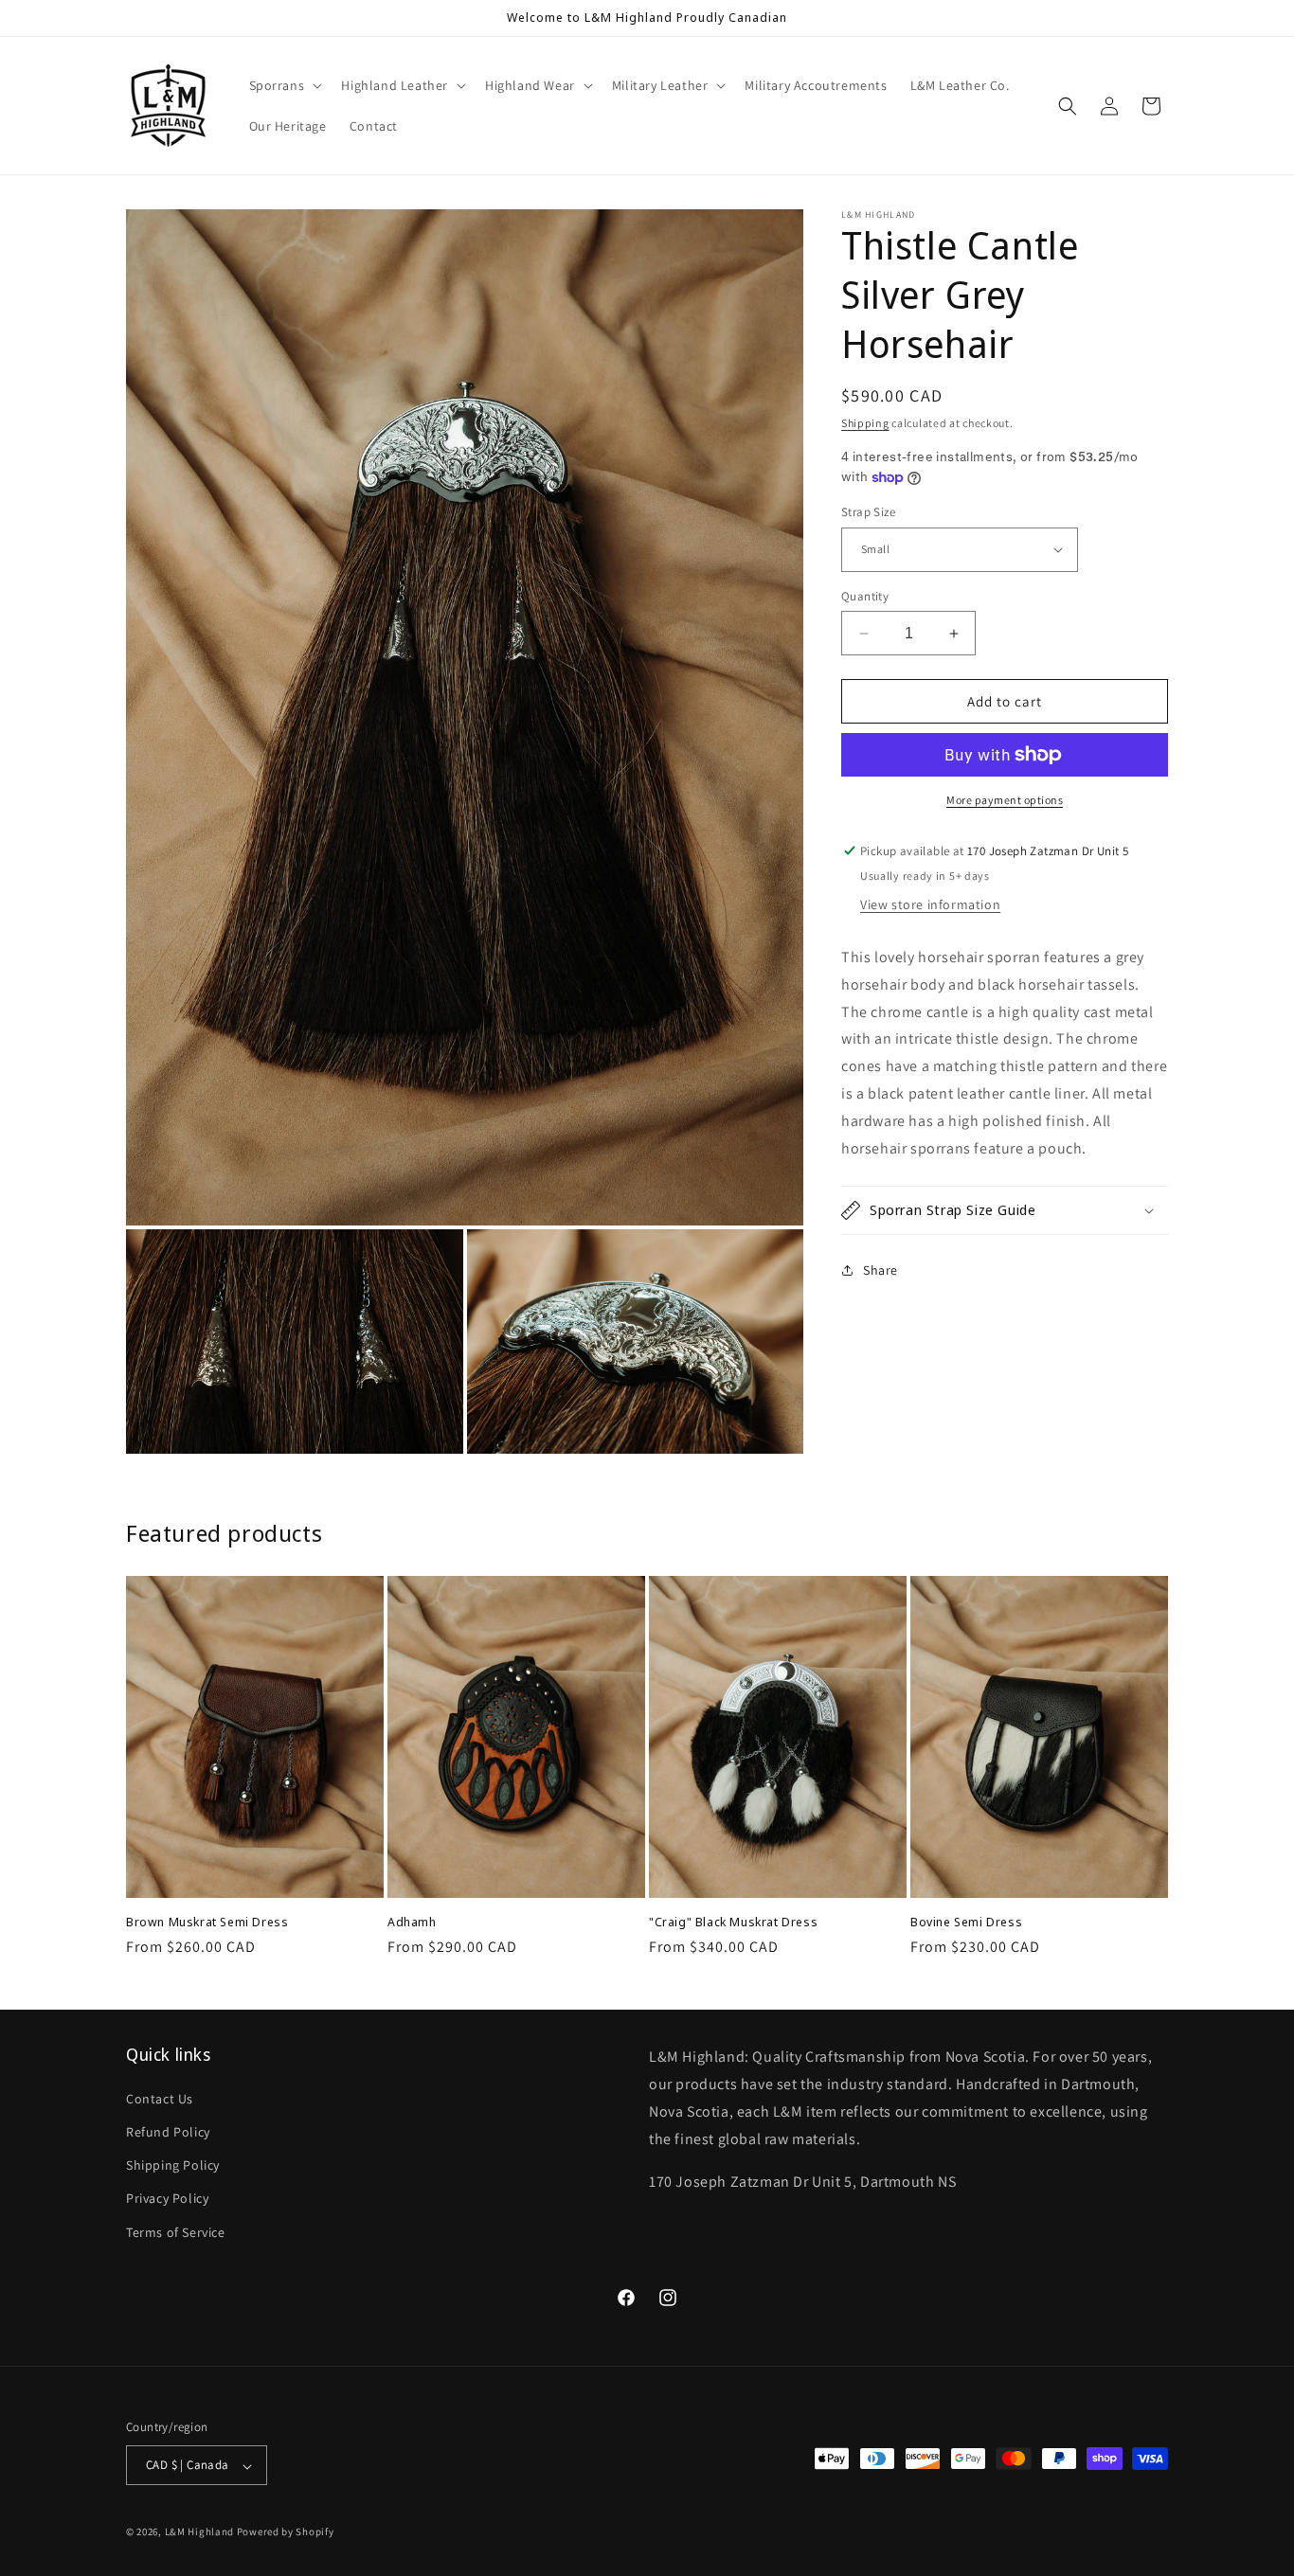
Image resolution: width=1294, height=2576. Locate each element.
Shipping (865, 423)
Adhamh (412, 1922)
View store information (930, 904)
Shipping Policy (173, 2165)
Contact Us (160, 2098)
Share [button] (881, 1270)
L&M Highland (199, 2532)
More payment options (1005, 800)
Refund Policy (168, 2131)
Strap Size (868, 512)
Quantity (865, 596)
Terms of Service (176, 2231)
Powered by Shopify (286, 2532)
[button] (284, 85)
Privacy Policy (167, 2198)
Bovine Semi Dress (966, 1922)
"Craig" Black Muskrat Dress (733, 1922)
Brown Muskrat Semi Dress (207, 1922)
